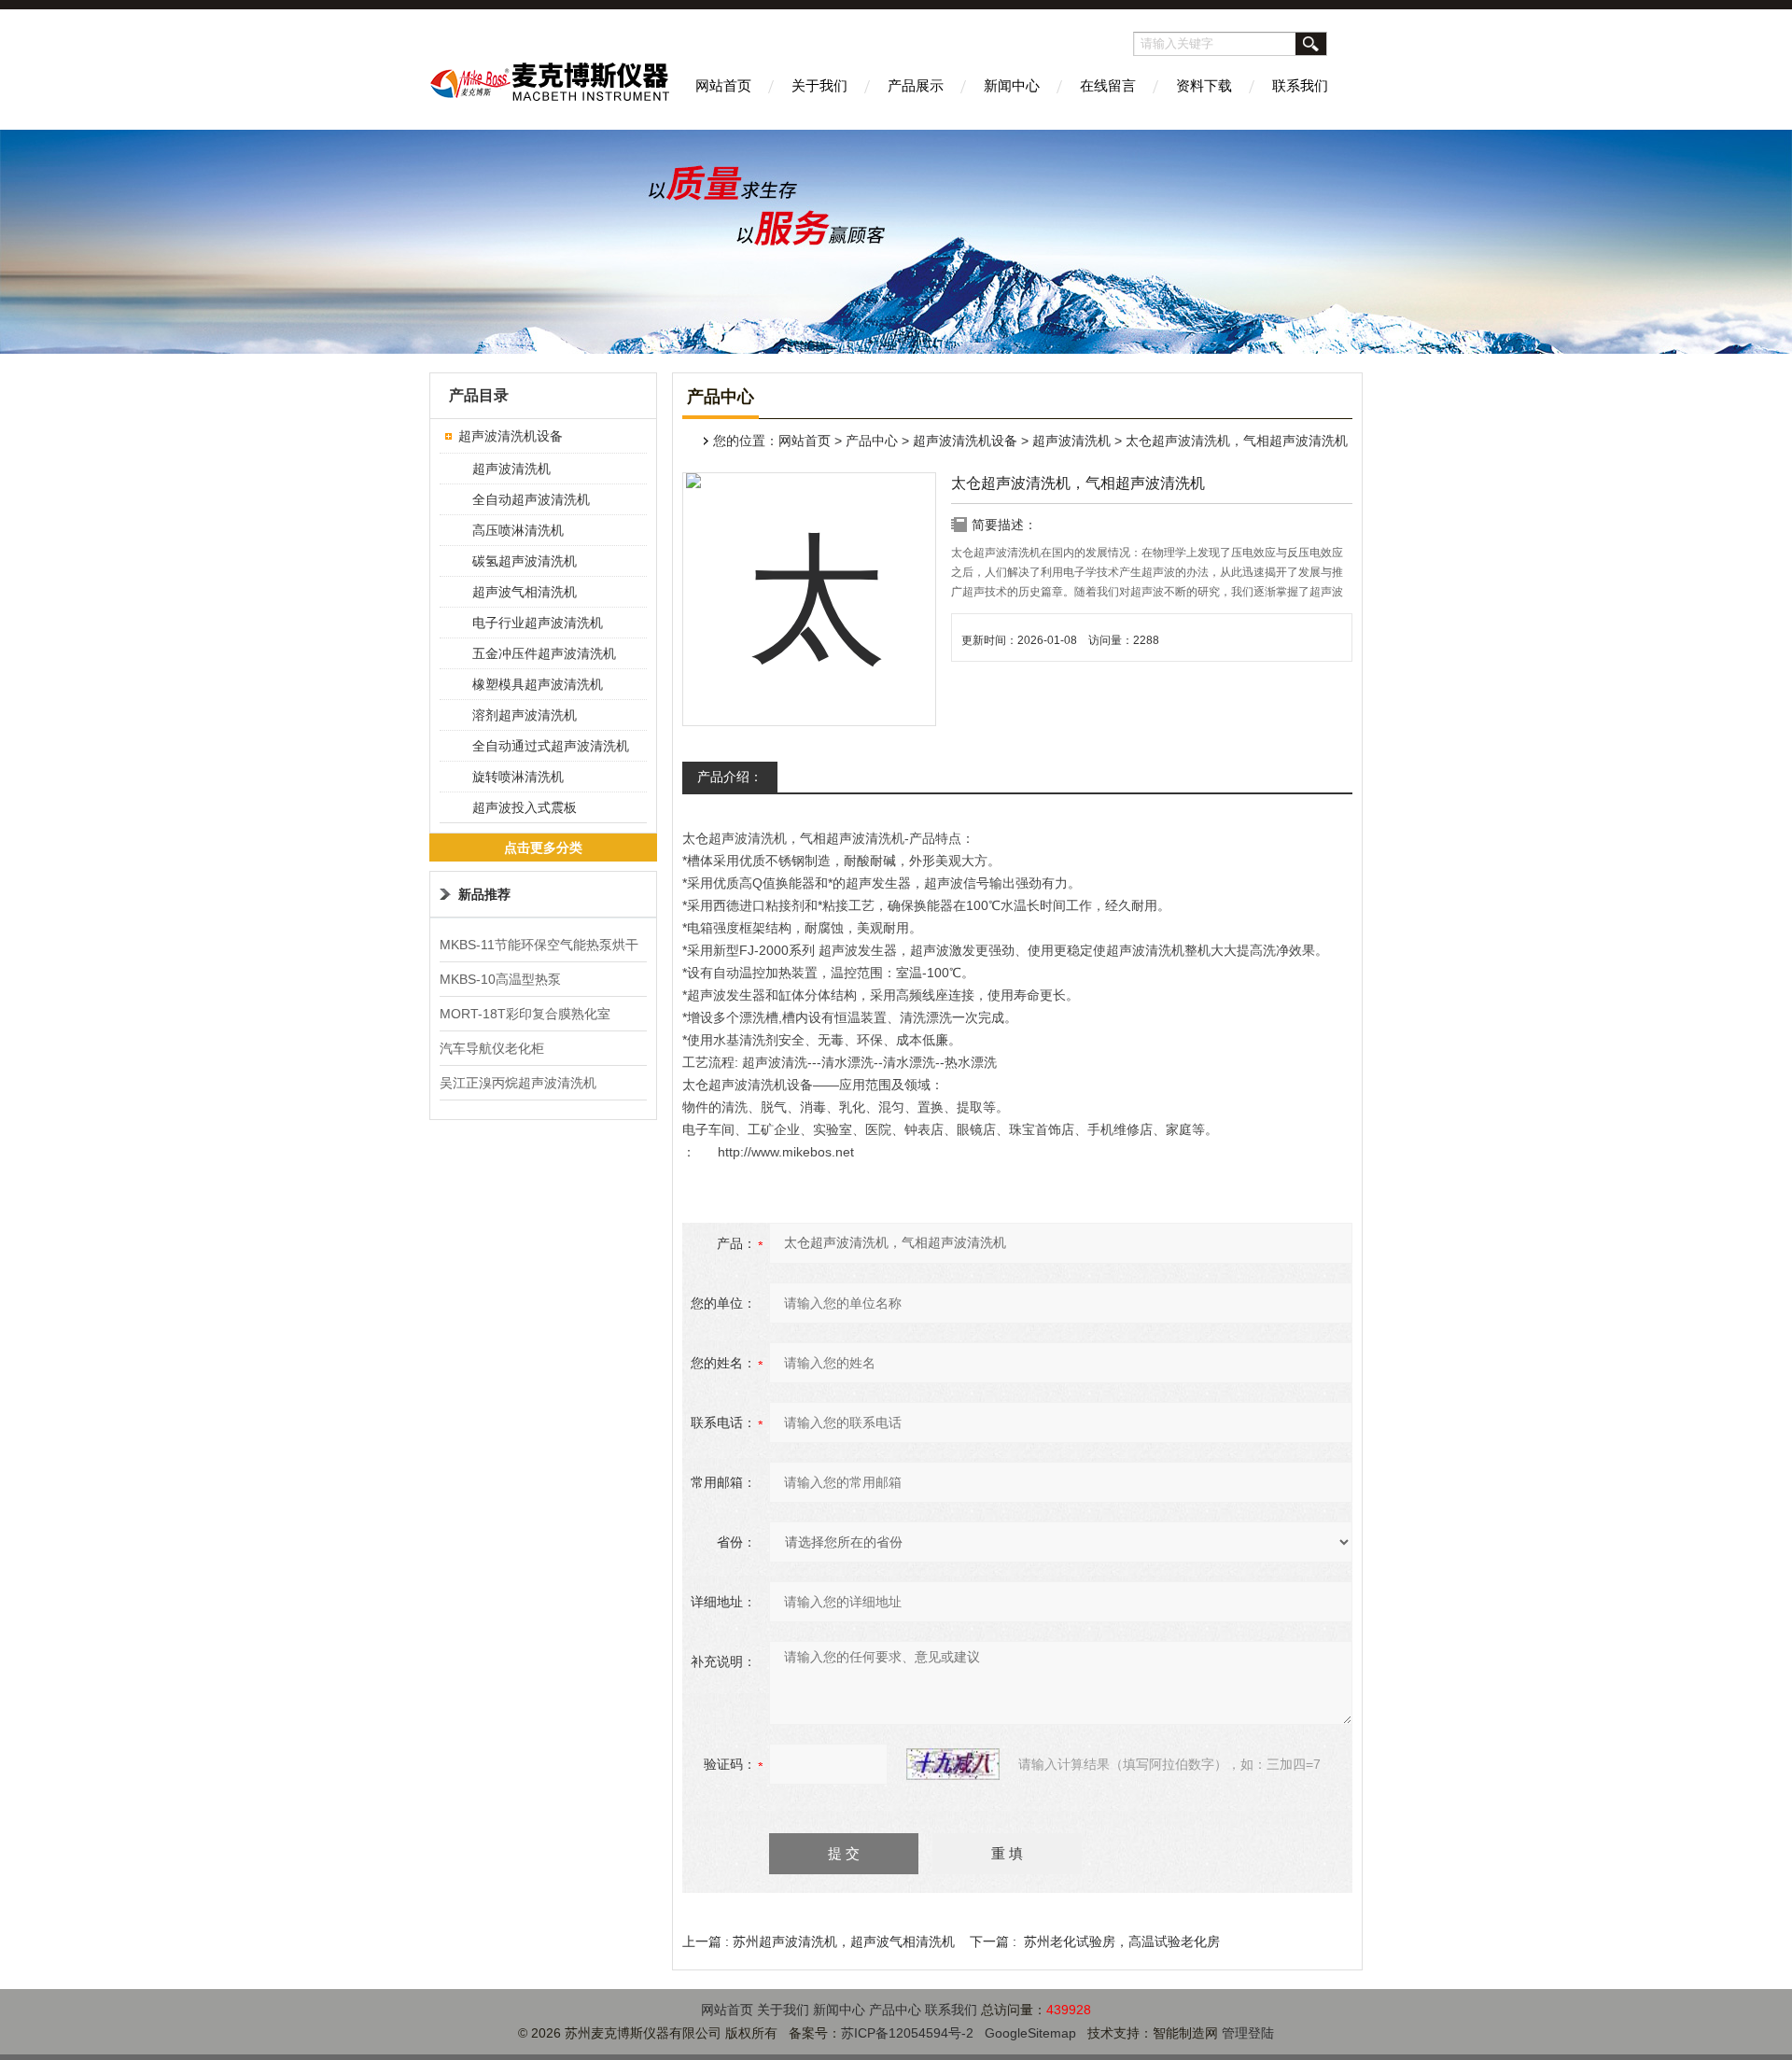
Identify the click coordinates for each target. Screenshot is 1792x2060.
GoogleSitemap (1030, 2033)
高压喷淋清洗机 (518, 530)
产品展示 (916, 85)
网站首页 (723, 85)
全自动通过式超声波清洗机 (551, 746)
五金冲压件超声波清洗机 (544, 653)
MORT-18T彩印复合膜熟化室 (525, 1014)
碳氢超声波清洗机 (525, 561)
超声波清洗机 (1071, 441)
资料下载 (1204, 85)
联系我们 (1300, 85)
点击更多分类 (543, 848)
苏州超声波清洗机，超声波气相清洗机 (844, 1941)
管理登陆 (1248, 2033)
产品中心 (872, 441)
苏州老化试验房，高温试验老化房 (1122, 1941)
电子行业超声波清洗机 (538, 623)
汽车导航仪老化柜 (492, 1048)
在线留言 (1108, 85)
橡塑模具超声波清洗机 (538, 684)
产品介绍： (730, 777)
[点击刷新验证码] (953, 1764)
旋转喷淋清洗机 (518, 777)
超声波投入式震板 (525, 807)
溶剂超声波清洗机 (525, 715)
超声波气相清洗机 (525, 592)
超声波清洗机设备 (965, 441)
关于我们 (819, 85)
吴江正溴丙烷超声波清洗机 (518, 1083)
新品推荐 (484, 894)
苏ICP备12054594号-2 (907, 2033)
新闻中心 (1012, 85)
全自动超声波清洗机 (531, 499)
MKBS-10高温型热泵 (500, 979)
